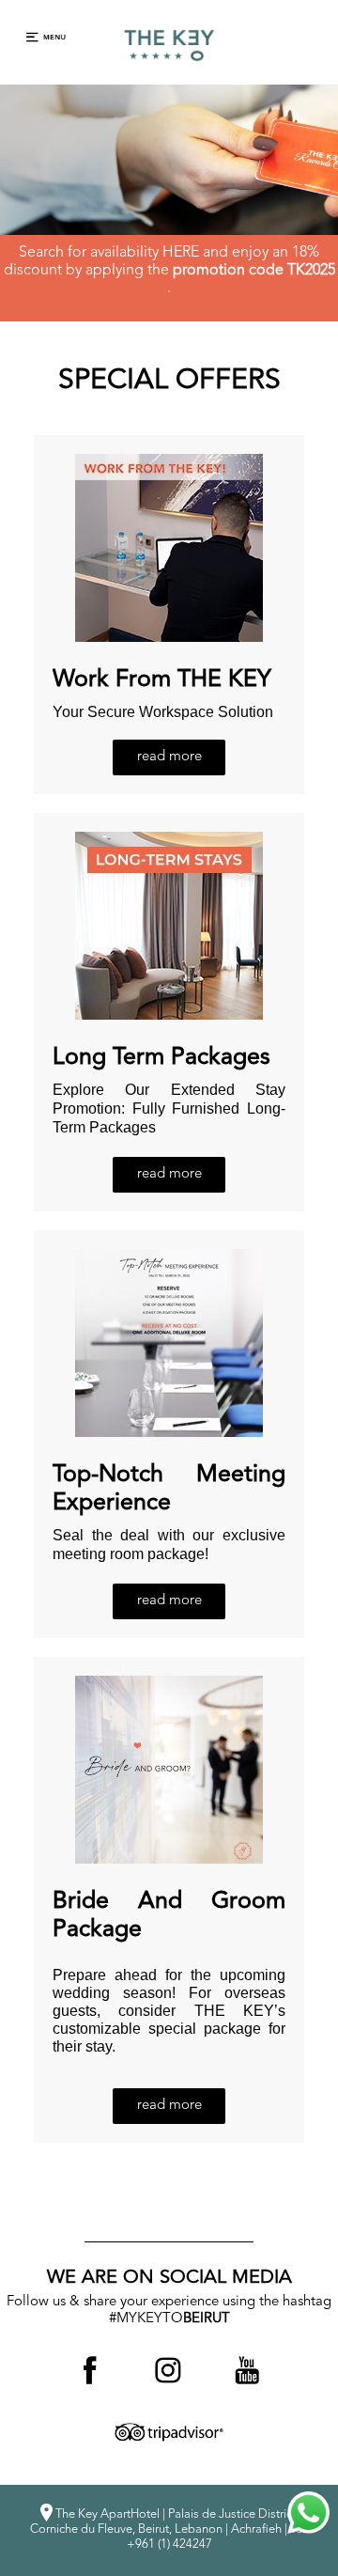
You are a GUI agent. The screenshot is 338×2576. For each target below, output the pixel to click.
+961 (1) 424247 (169, 2545)
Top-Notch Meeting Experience (169, 1489)
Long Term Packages (161, 1058)
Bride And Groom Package (169, 1916)
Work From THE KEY (162, 680)
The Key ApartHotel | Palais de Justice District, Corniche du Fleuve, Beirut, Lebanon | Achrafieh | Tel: (169, 2529)
